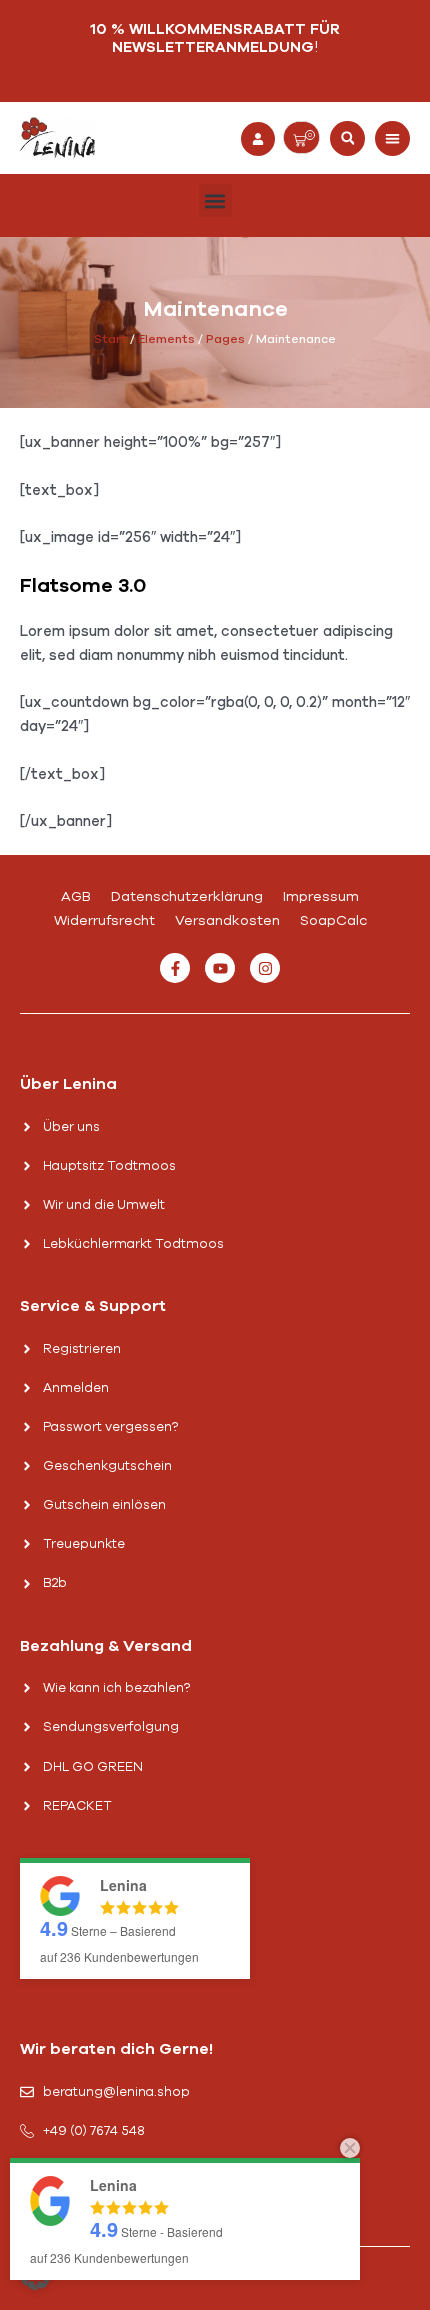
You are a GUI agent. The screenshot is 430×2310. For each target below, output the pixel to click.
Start (110, 339)
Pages (225, 339)
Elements (166, 339)
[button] (347, 138)
